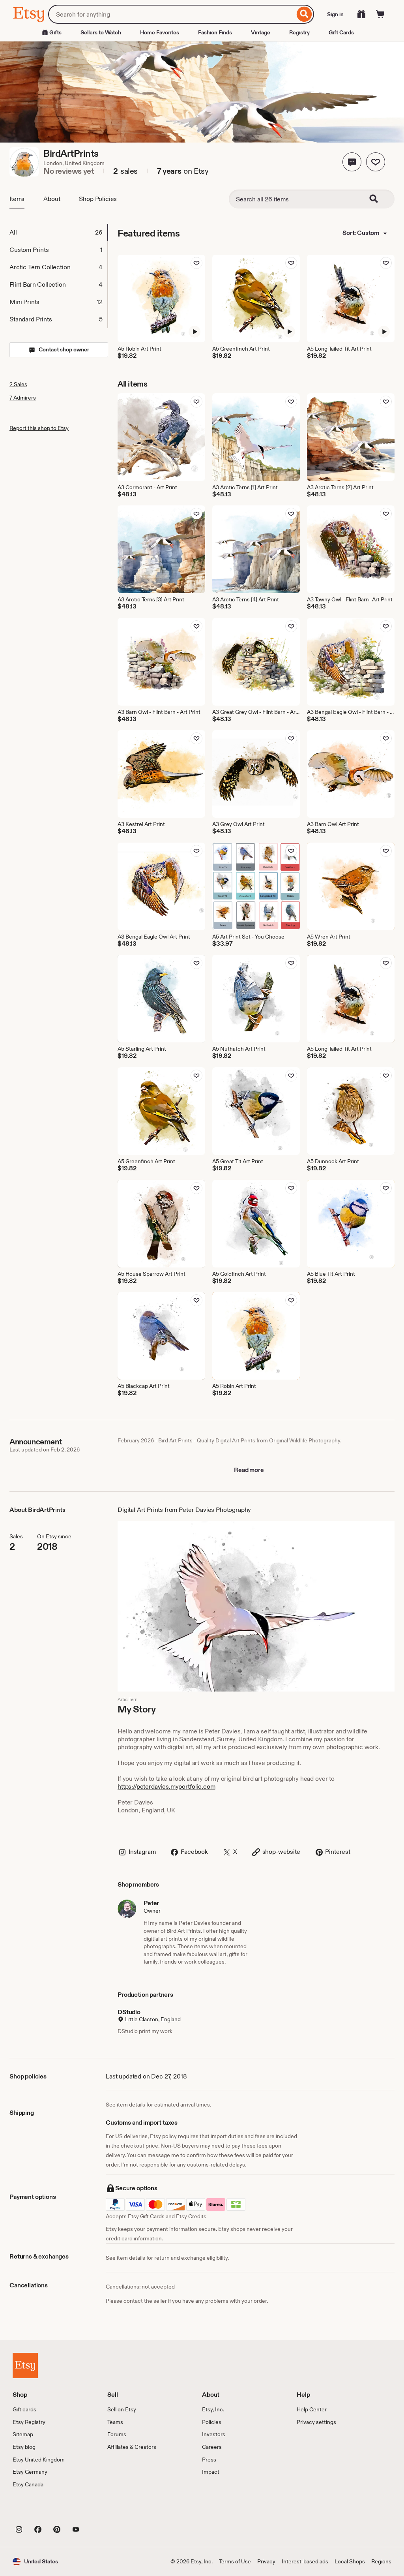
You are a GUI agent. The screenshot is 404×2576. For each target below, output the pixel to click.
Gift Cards (341, 32)
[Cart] (380, 14)
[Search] (304, 14)
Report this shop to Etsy (39, 428)
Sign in (335, 14)
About (52, 199)
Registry (299, 32)
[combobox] (171, 14)
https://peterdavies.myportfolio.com (166, 1786)
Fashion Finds (215, 32)
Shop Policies (98, 199)
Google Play (99, 2511)
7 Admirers (23, 398)
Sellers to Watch (101, 32)
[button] (352, 162)
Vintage (261, 32)
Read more (249, 1470)
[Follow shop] (376, 162)
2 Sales (18, 384)
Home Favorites (160, 32)
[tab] (58, 233)
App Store (39, 2511)
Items (17, 199)
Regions (381, 2561)
